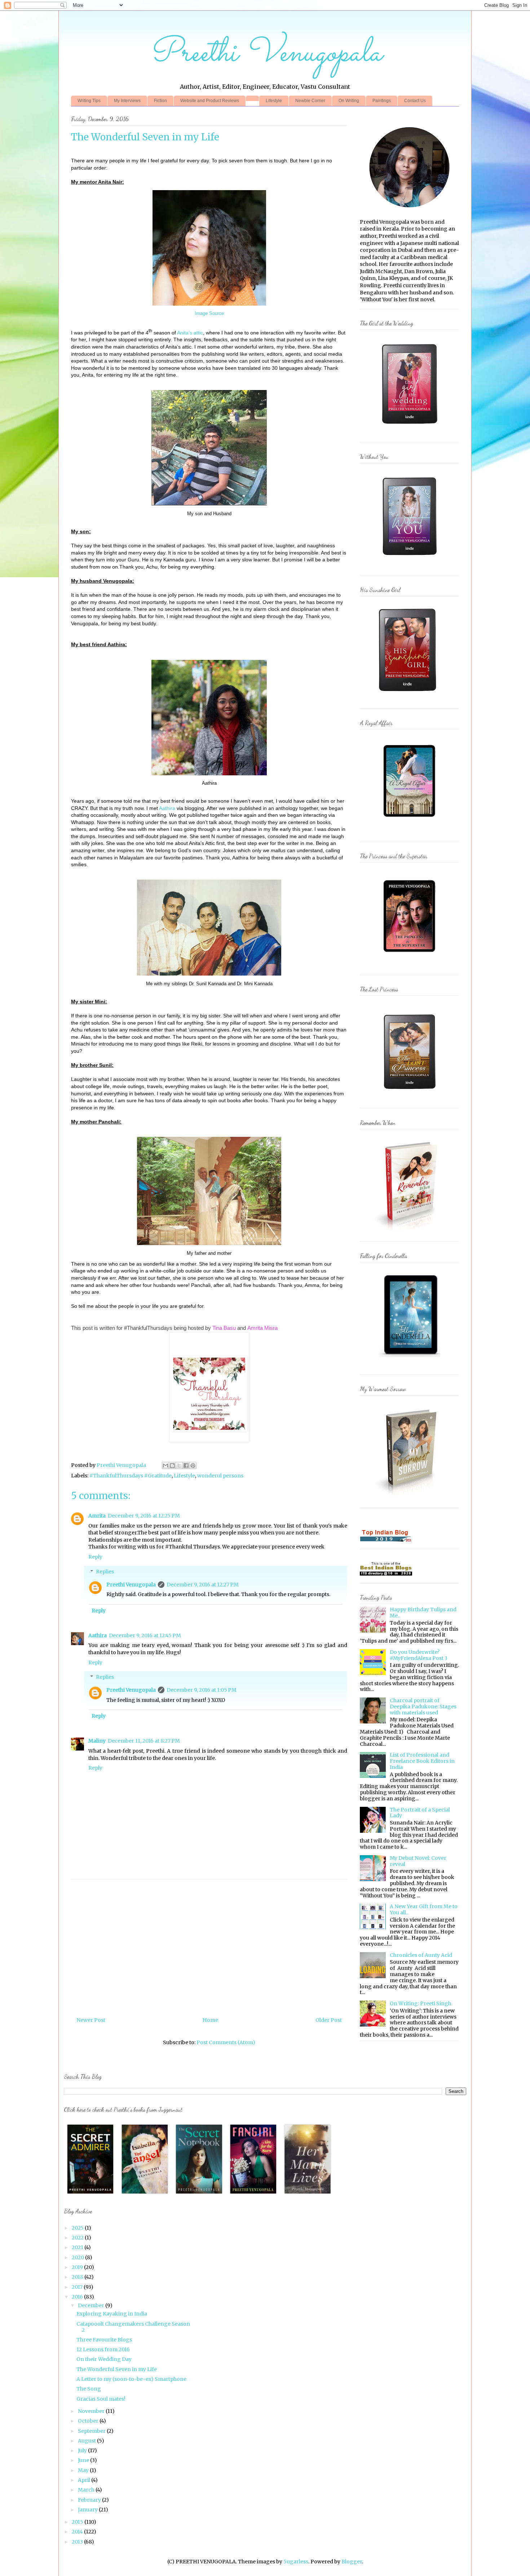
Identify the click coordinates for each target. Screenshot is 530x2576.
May (84, 2470)
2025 (78, 2228)
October (89, 2421)
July (83, 2450)
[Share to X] (179, 1466)
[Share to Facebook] (186, 1466)
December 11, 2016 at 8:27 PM (144, 1741)
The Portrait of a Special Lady (420, 1813)
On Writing (349, 101)
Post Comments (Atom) (226, 2042)
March (87, 2490)
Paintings (382, 101)
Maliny (97, 1741)
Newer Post (91, 2020)
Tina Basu (224, 1328)
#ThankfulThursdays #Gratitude (131, 1476)
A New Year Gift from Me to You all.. (424, 1909)
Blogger (352, 2562)
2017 (78, 2287)
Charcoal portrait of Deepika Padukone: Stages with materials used (423, 1707)
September (92, 2431)
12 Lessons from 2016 (103, 2349)
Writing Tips (89, 101)
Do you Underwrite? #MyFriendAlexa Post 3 (419, 1655)
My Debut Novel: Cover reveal (418, 1861)
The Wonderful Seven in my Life (117, 2369)
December (92, 2305)
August (87, 2441)
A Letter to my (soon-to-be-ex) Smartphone (131, 2379)
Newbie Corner (310, 101)
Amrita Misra (262, 1328)
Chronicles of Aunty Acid (421, 1955)
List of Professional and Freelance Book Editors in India (422, 1761)
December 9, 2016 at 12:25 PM (144, 1516)
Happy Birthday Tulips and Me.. (423, 1613)
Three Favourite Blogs (104, 2340)
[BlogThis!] (172, 1466)
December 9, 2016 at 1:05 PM (202, 1690)
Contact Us (415, 101)
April (85, 2480)
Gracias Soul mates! (101, 2399)
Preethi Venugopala (265, 54)
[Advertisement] (246, 1945)
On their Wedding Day (104, 2359)
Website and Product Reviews (210, 101)
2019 (78, 2267)
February (90, 2500)
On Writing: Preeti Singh (421, 2003)
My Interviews (127, 101)
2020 (78, 2257)
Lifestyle (274, 101)
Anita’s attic (190, 333)
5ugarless (296, 2562)
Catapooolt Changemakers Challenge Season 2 (133, 2327)
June (84, 2460)
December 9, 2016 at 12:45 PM (145, 1635)
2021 (78, 2247)
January (88, 2510)
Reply (95, 1557)
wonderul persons (220, 1476)
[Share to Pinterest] (193, 1466)
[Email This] (165, 1466)
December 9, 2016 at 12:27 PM (203, 1585)
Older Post (329, 2020)
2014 (78, 2532)
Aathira (167, 808)
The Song (89, 2389)
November (92, 2411)
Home (210, 2020)
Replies (105, 1572)
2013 (78, 2542)
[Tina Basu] (209, 1430)
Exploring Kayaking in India (112, 2314)
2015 (78, 2522)
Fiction (160, 101)
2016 (78, 2297)
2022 (78, 2238)
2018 (78, 2277)
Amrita (97, 1516)
